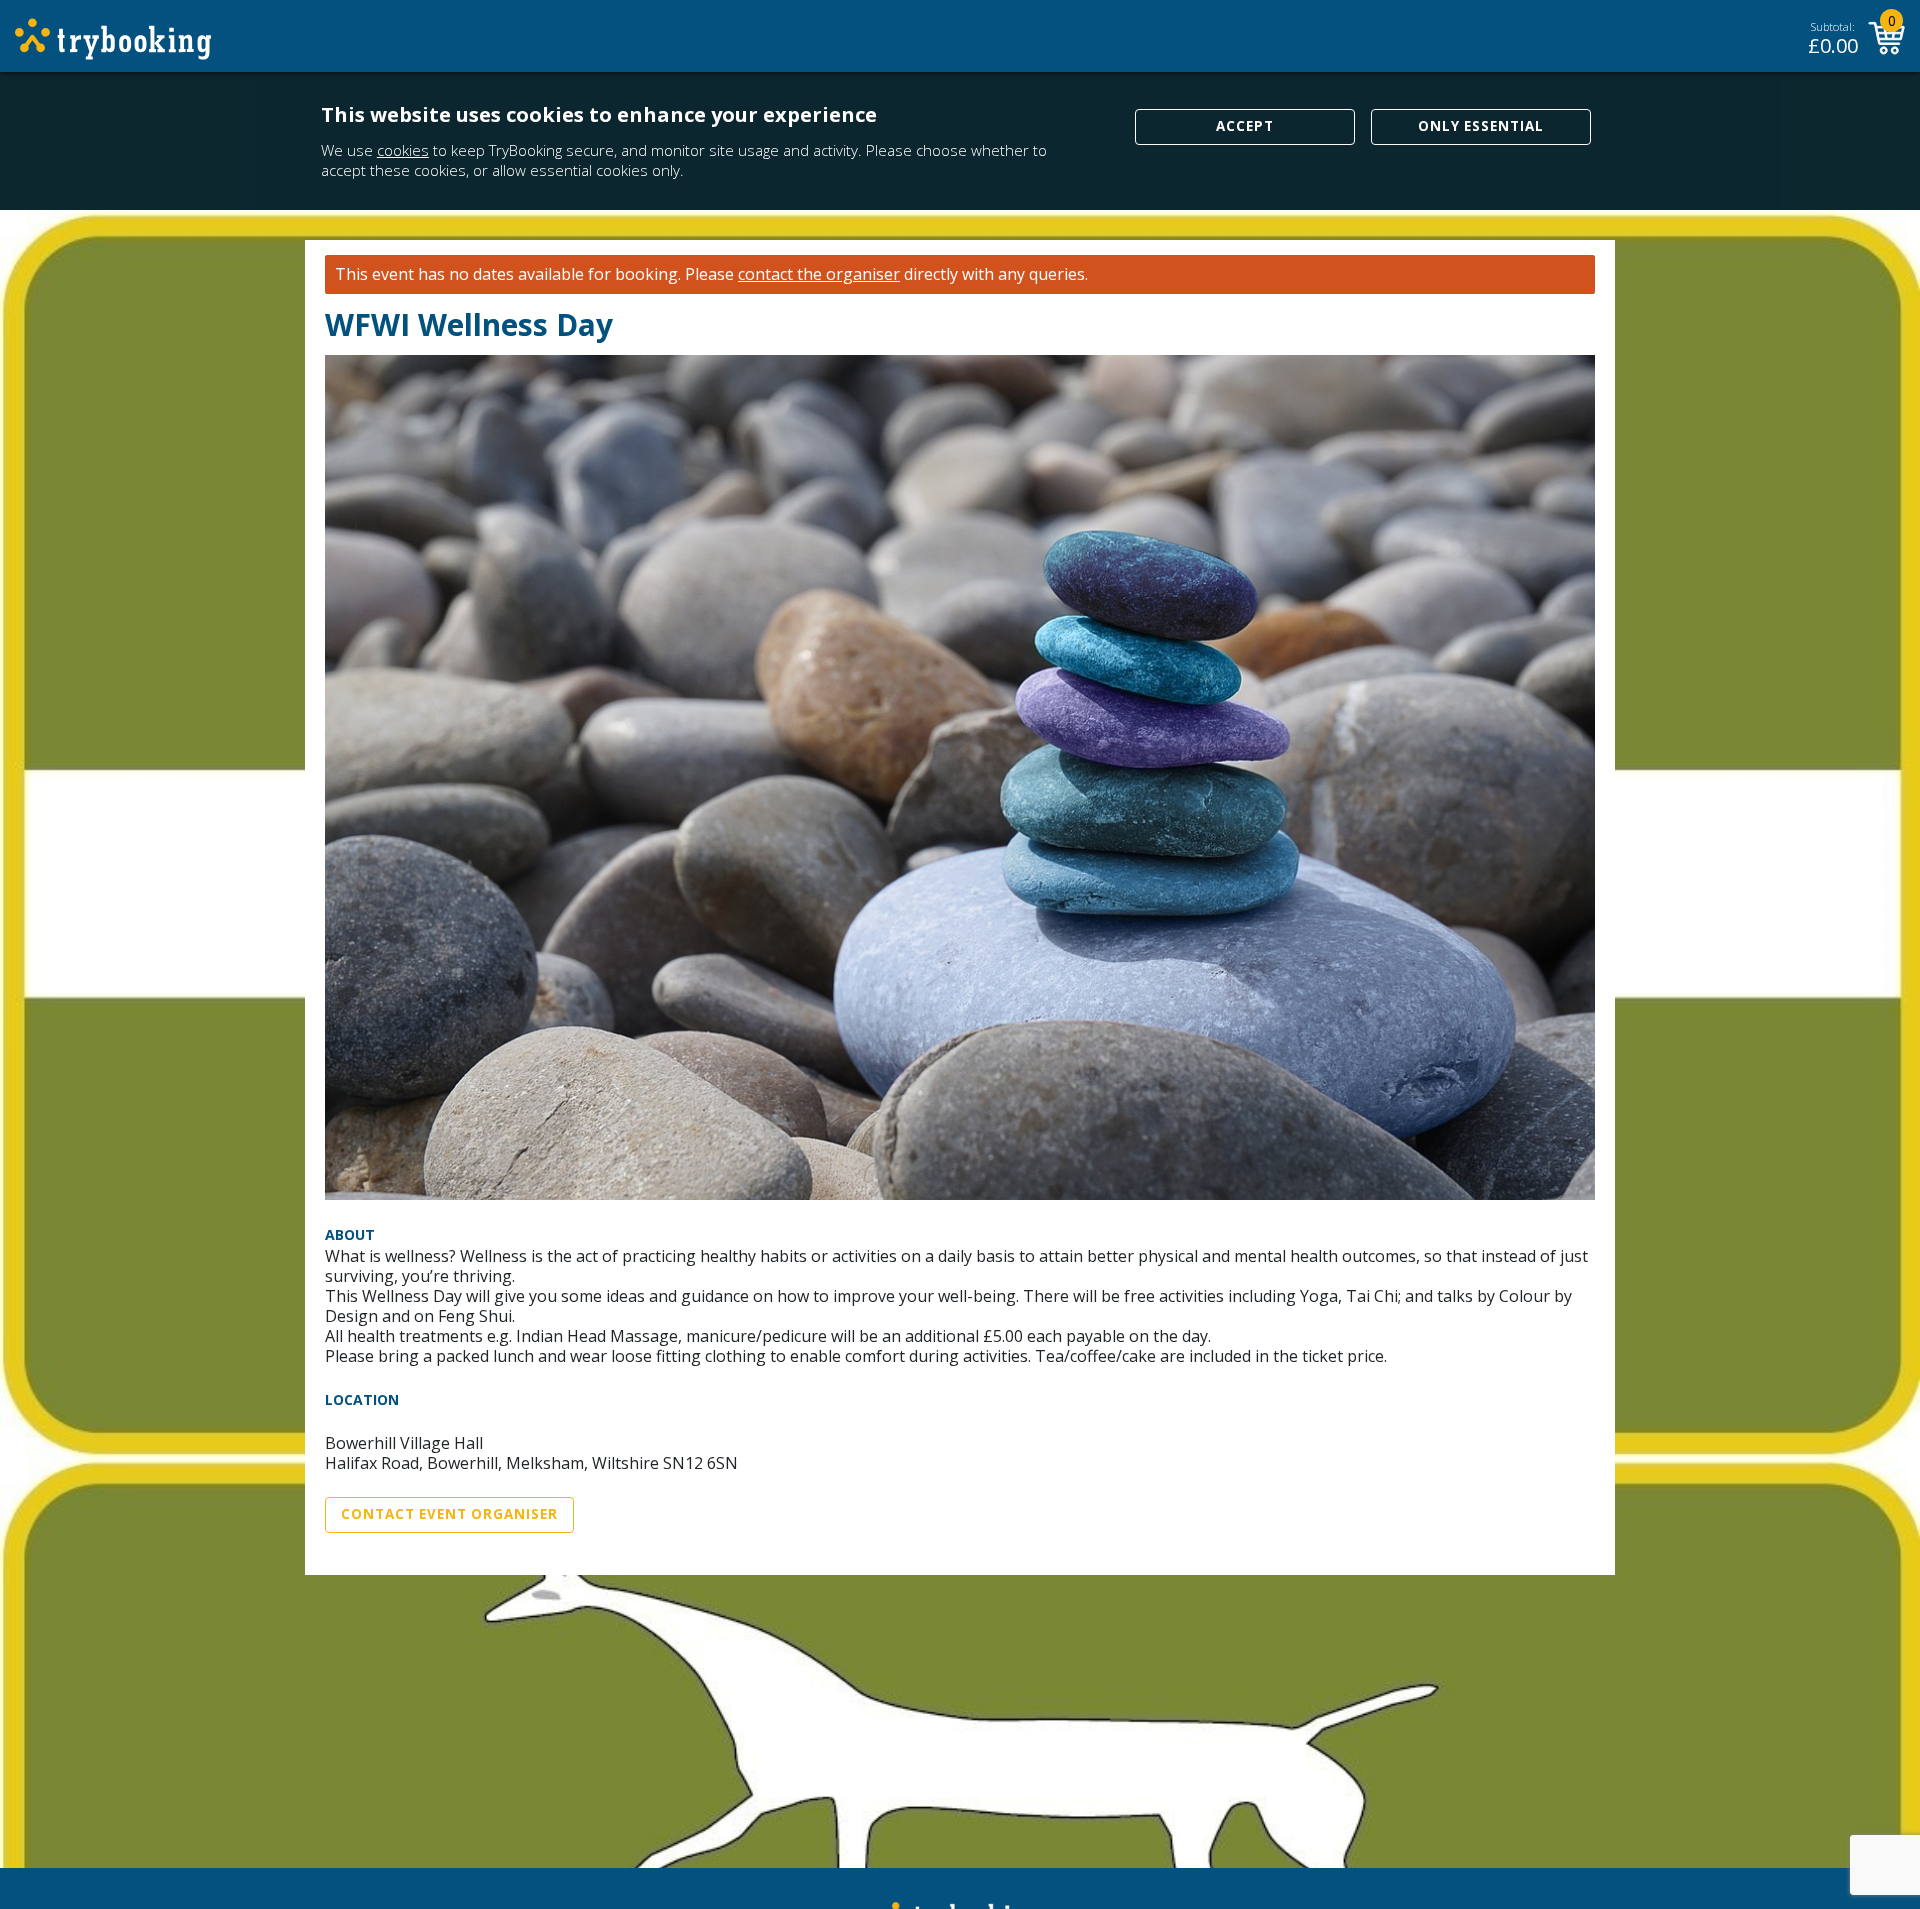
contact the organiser (819, 274)
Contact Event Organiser (449, 1514)
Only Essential (1481, 126)
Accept (1245, 126)
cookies (403, 150)
